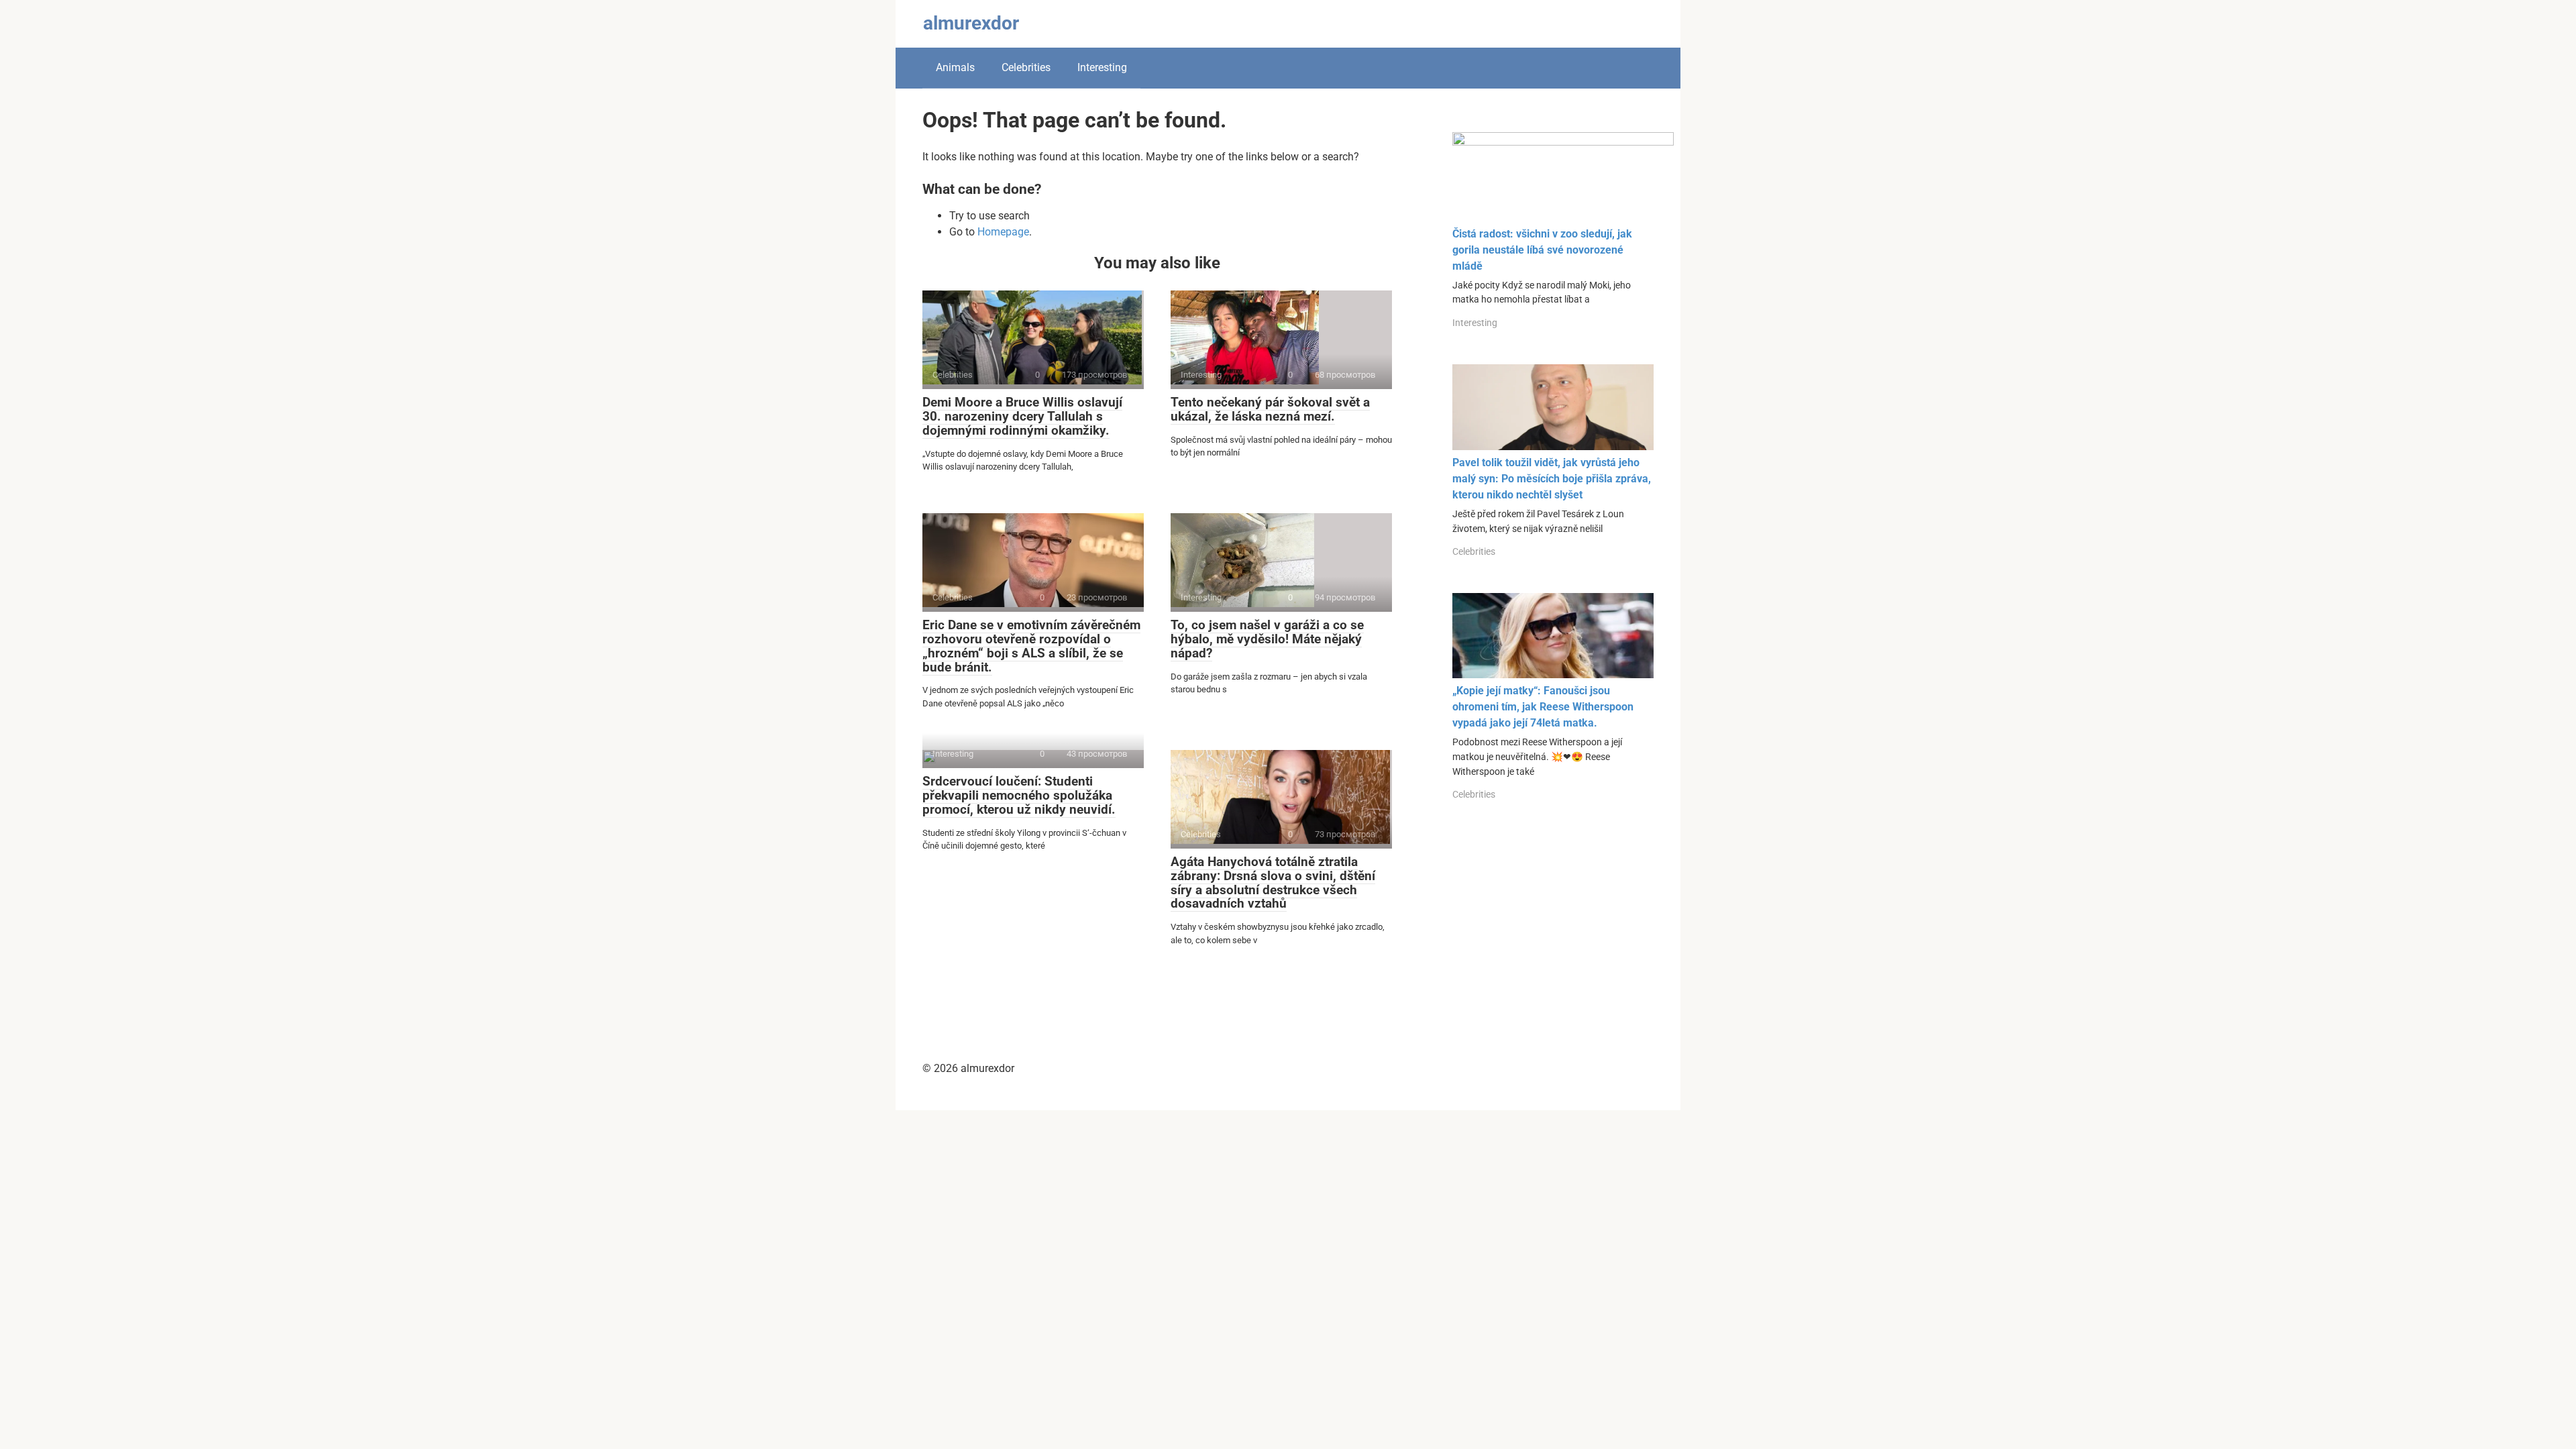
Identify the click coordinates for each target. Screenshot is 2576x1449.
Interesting (1102, 67)
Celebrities (1026, 67)
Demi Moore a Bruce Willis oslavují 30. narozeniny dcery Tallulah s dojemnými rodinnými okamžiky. (1022, 416)
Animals (955, 67)
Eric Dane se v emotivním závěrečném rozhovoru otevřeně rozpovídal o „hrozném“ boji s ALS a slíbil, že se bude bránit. (1031, 646)
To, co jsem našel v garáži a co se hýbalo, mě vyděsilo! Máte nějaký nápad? (1267, 639)
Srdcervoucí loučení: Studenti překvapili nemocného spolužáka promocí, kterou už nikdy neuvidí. (1019, 795)
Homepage (1003, 232)
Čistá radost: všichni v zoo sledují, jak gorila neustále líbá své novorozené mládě (1542, 250)
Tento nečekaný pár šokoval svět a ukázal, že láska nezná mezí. (1270, 409)
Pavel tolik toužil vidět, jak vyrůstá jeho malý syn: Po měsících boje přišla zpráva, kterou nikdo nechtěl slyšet (1552, 479)
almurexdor (971, 23)
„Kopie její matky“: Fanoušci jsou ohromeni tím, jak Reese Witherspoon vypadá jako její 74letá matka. (1543, 707)
